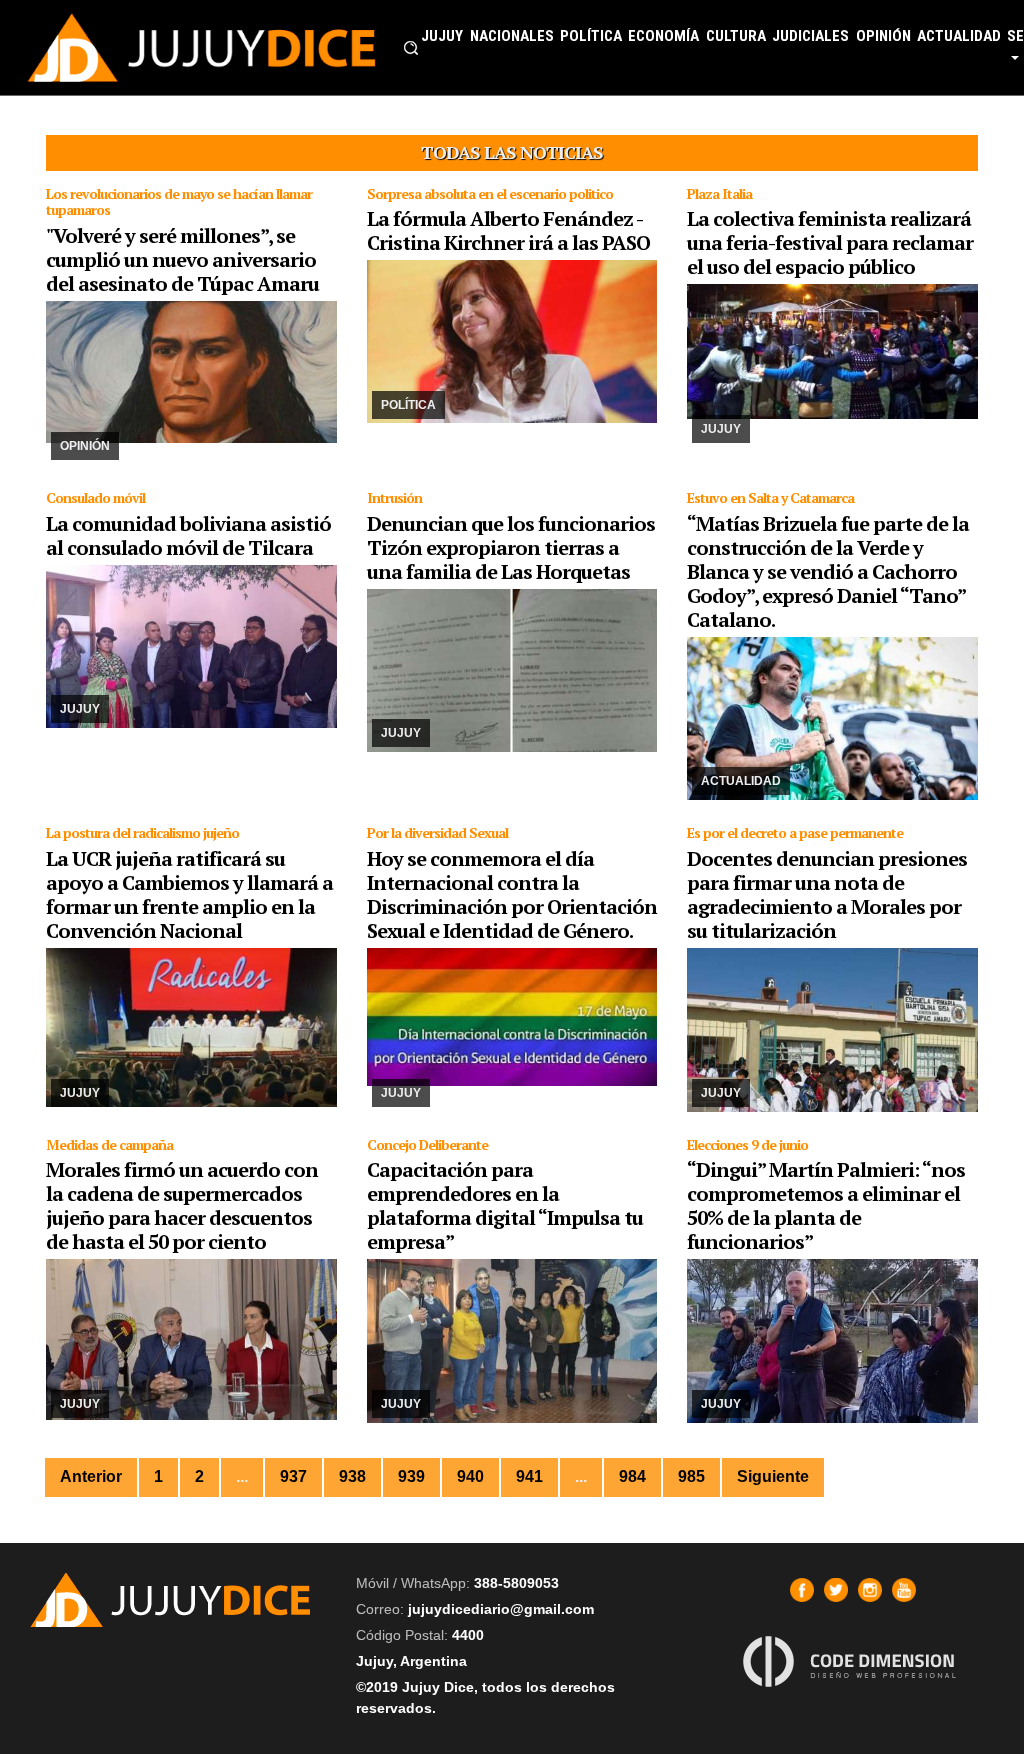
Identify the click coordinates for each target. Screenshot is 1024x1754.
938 (352, 1476)
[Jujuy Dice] (202, 47)
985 (691, 1476)
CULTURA (736, 36)
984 (632, 1476)
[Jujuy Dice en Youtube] (904, 1590)
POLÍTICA (591, 36)
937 (293, 1476)
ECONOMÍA (663, 36)
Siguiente (773, 1476)
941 (529, 1476)
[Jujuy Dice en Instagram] (870, 1590)
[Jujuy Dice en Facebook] (802, 1590)
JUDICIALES (810, 36)
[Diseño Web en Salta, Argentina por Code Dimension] (853, 1661)
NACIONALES (512, 36)
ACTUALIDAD (959, 36)
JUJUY (442, 36)
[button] (411, 48)
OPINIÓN (883, 36)
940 (470, 1476)
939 (411, 1476)
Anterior (91, 1476)
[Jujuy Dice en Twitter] (836, 1590)
